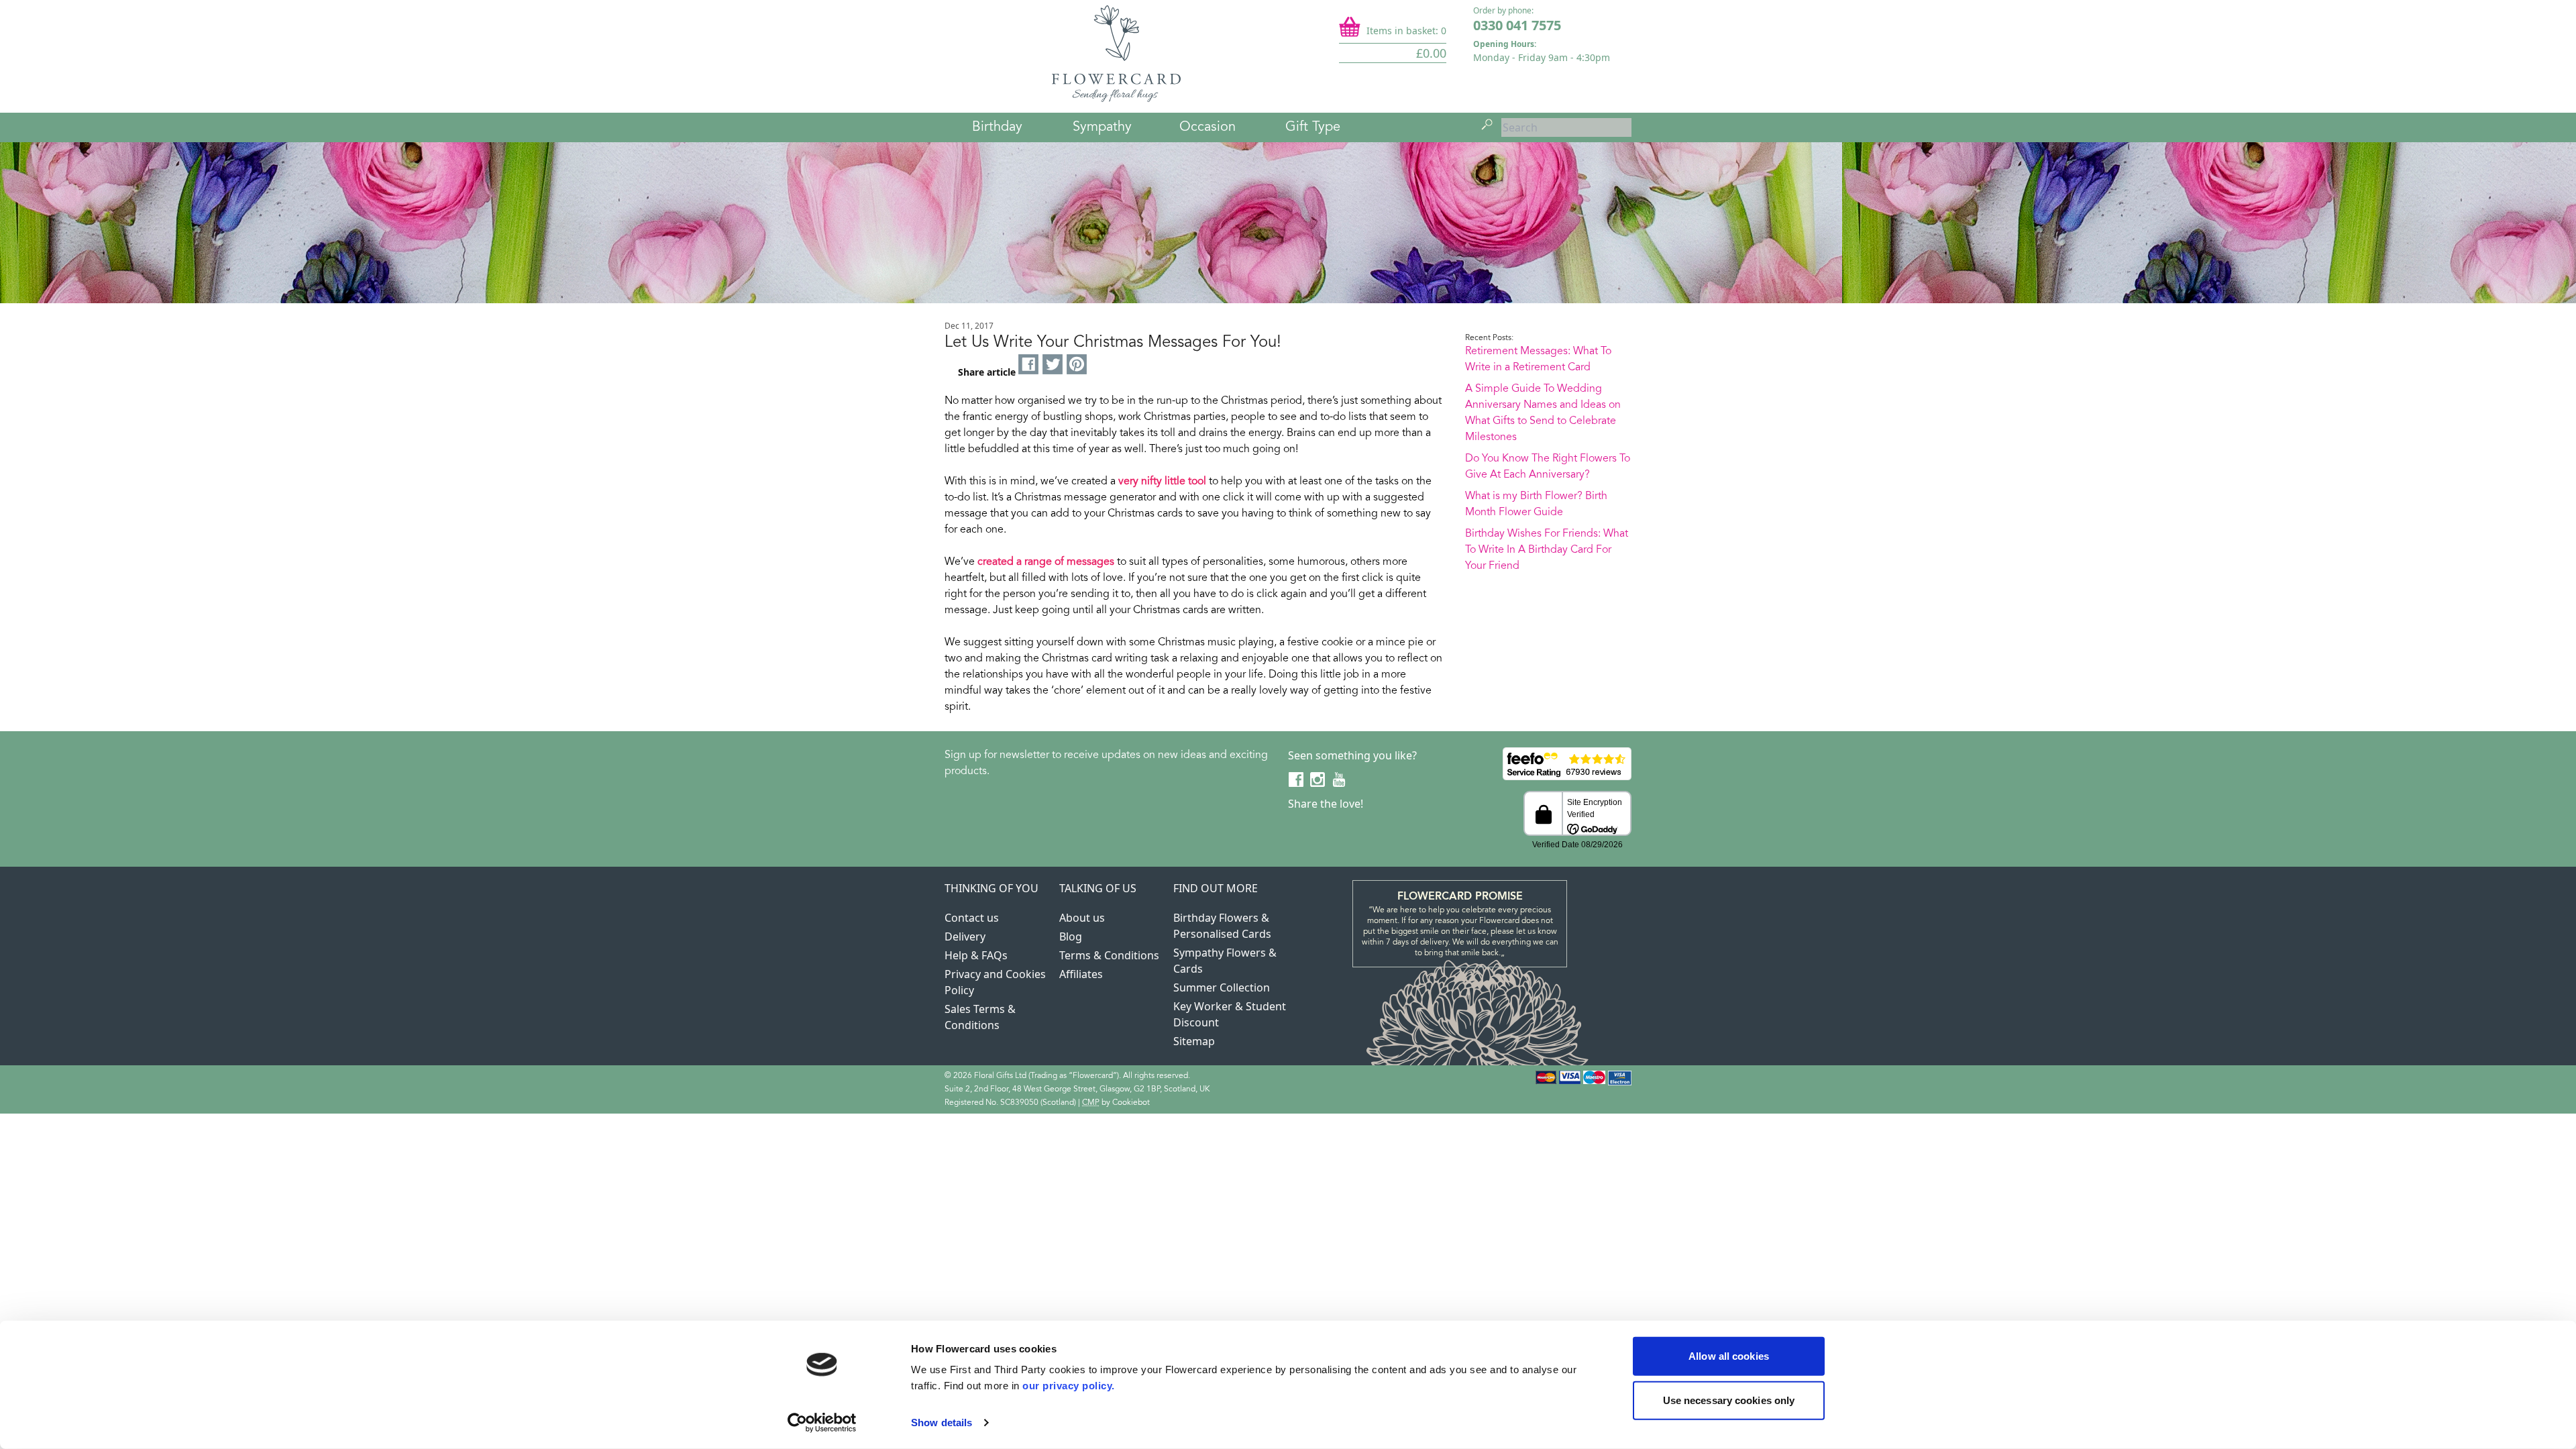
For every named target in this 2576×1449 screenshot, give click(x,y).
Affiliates (1081, 974)
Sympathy (1102, 127)
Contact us (972, 918)
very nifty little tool (1162, 482)
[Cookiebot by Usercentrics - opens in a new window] (822, 1423)
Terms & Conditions (1109, 955)
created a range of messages (1046, 562)
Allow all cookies (1729, 1356)
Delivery (965, 936)
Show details (942, 1423)
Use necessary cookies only (1729, 1400)
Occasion (1207, 127)
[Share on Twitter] (1053, 365)
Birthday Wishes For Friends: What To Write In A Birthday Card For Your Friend (1547, 550)
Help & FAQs (976, 955)
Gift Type (1313, 127)
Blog (1071, 936)
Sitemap (1194, 1041)
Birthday (997, 127)
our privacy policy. (1069, 1386)
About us (1082, 918)
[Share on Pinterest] (1077, 365)
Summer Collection (1222, 987)
